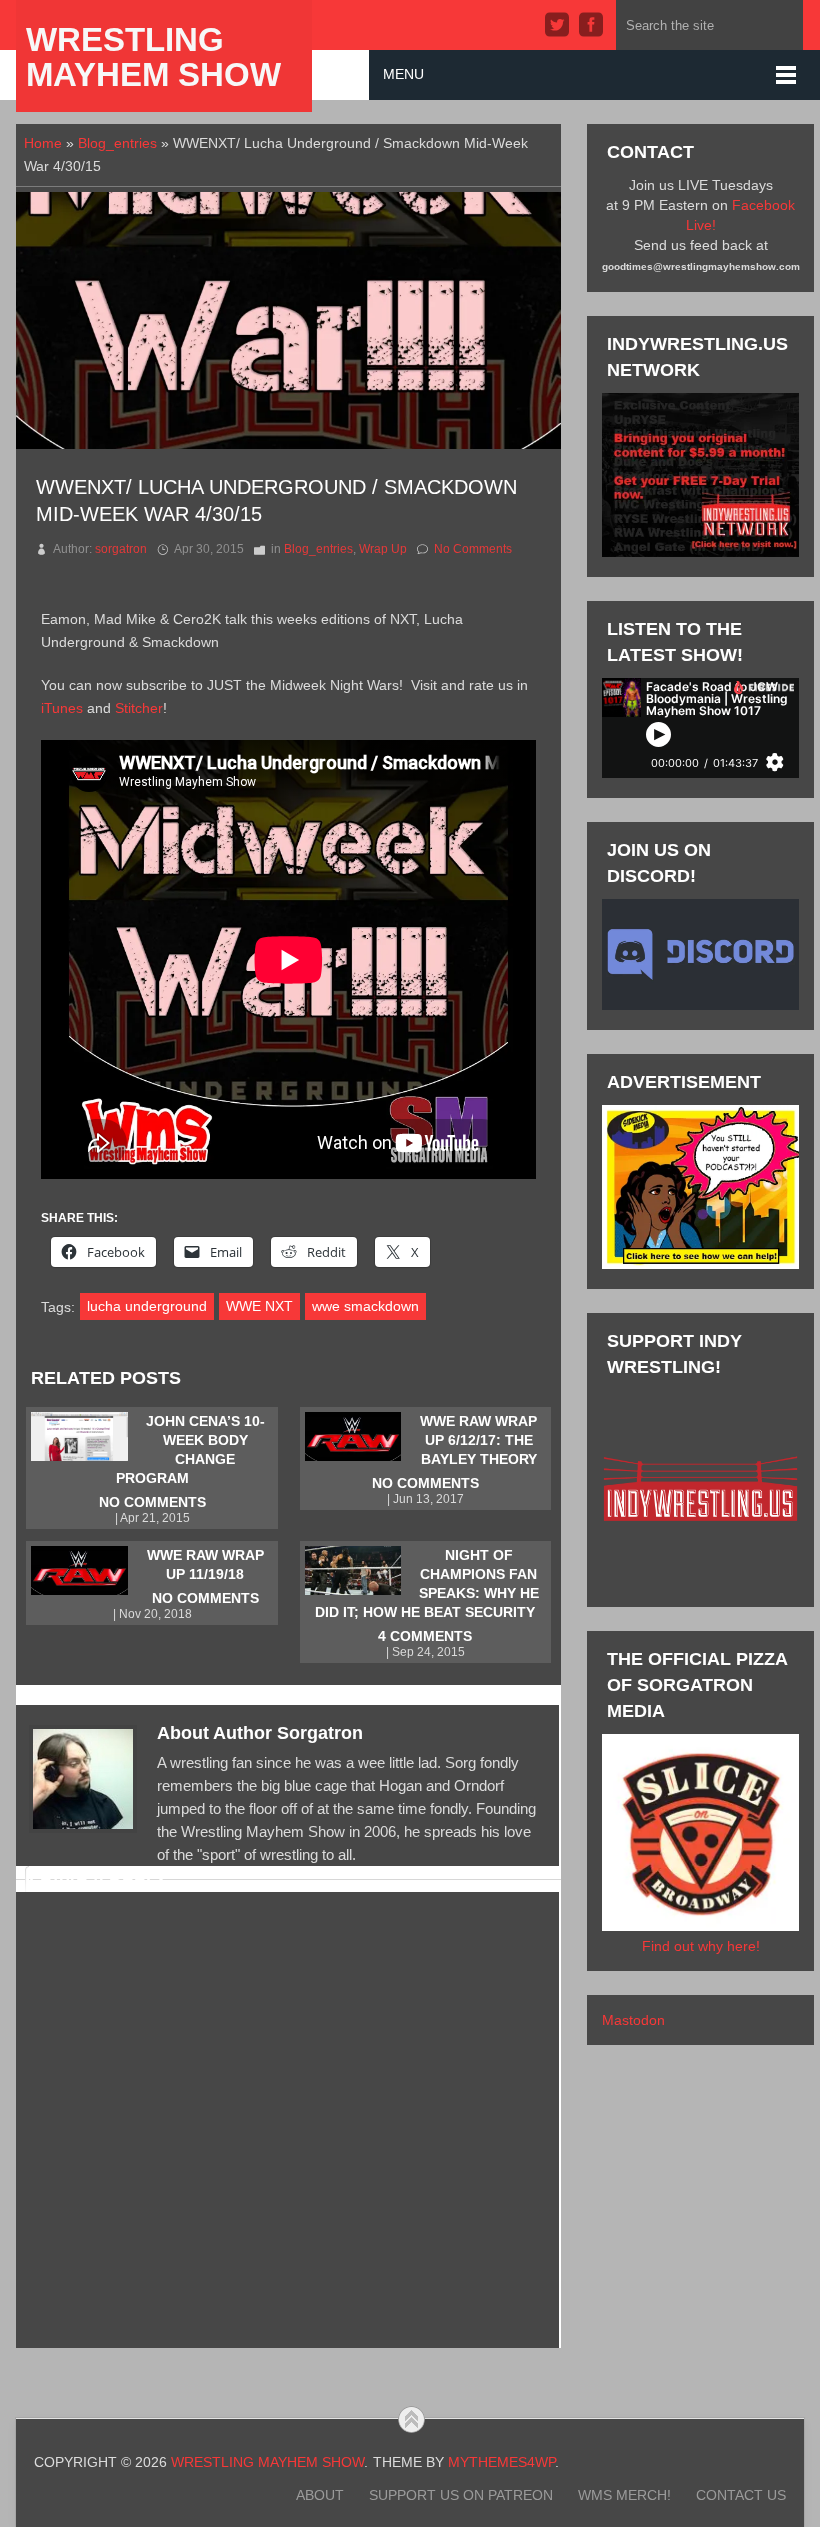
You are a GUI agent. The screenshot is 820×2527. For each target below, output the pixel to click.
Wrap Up (383, 549)
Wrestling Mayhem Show (153, 57)
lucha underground (147, 1306)
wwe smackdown (365, 1306)
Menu (403, 74)
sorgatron (121, 549)
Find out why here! (701, 1946)
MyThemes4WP (501, 2462)
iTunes (62, 708)
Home (43, 143)
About (320, 2495)
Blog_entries (117, 143)
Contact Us (741, 2495)
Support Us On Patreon (461, 2495)
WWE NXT (259, 1306)
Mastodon (633, 2020)
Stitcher (139, 708)
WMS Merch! (624, 2495)
